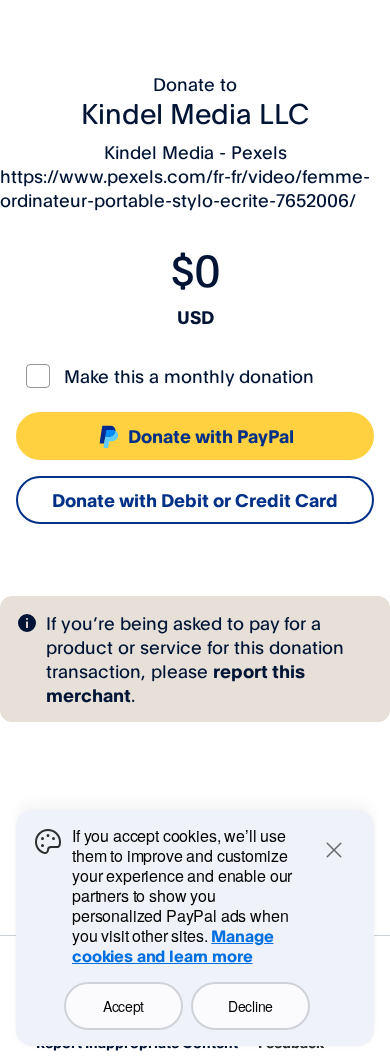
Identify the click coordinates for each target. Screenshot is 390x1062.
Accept (123, 1006)
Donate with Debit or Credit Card (195, 500)
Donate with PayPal (211, 436)
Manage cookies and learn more (172, 946)
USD (195, 317)
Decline (250, 1006)
